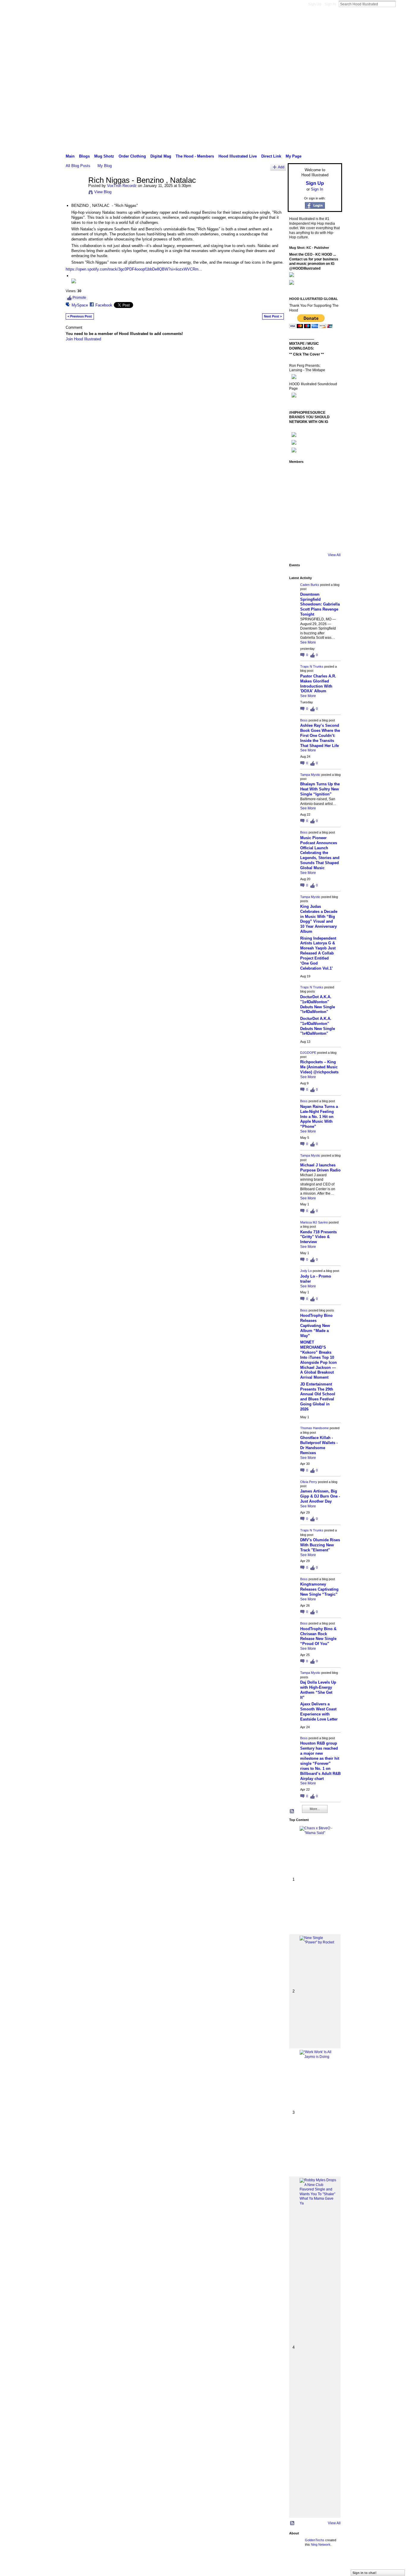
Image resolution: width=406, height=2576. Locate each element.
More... (315, 1809)
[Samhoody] (314, 541)
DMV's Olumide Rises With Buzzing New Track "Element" (320, 1545)
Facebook (104, 305)
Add (281, 167)
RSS (292, 1811)
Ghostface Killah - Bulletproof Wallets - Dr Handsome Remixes (319, 1445)
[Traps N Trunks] (314, 475)
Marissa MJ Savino (314, 1222)
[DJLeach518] (314, 525)
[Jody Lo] (298, 508)
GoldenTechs (315, 2540)
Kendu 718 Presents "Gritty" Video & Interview (318, 1237)
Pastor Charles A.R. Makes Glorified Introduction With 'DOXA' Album (318, 684)
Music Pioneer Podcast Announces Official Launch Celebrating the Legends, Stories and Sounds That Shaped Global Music (320, 853)
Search (400, 4)
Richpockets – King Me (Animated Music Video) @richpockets (319, 1067)
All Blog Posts (78, 166)
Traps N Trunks (312, 666)
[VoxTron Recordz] (75, 193)
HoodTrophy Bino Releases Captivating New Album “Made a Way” (316, 1326)
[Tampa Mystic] (298, 491)
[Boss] (331, 475)
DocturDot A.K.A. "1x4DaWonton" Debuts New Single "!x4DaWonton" (318, 1004)
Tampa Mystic (310, 775)
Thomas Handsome (314, 1428)
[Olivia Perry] (331, 508)
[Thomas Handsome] (314, 508)
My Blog (105, 166)
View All (334, 555)
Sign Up (315, 4)
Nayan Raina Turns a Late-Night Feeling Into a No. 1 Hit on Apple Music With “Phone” (319, 1117)
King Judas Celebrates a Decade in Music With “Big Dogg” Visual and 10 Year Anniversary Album (319, 919)
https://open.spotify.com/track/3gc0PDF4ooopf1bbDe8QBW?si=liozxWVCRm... (134, 269)
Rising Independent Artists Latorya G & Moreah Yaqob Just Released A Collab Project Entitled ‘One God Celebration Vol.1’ (318, 953)
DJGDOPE (308, 1053)
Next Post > (273, 316)
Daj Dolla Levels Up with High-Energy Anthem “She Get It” (318, 1690)
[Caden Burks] (298, 475)
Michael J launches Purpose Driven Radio (320, 1168)
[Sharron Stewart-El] (331, 541)
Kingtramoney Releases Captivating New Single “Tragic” (319, 1589)
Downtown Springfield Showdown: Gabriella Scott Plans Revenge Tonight (320, 604)
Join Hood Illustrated (83, 339)
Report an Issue (298, 2565)
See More (308, 642)
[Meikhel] (331, 525)
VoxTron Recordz (122, 186)
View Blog (103, 192)
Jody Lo (306, 1271)
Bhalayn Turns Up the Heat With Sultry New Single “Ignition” (320, 789)
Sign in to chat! (365, 2573)
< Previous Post (80, 316)
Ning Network (321, 2544)
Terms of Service (329, 2565)
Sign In (330, 4)
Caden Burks (310, 585)
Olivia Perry (309, 1482)
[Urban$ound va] (298, 541)
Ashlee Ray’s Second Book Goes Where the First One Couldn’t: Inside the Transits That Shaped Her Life (320, 736)
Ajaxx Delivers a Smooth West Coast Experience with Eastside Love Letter (319, 1712)
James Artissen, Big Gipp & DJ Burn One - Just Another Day (320, 1496)
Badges (275, 2565)
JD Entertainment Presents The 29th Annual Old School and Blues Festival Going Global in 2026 (318, 1397)
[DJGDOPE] (314, 491)
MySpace (80, 305)
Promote (79, 298)
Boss (304, 720)
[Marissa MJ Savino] (331, 491)
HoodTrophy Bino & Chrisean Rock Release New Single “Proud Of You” (318, 1636)
